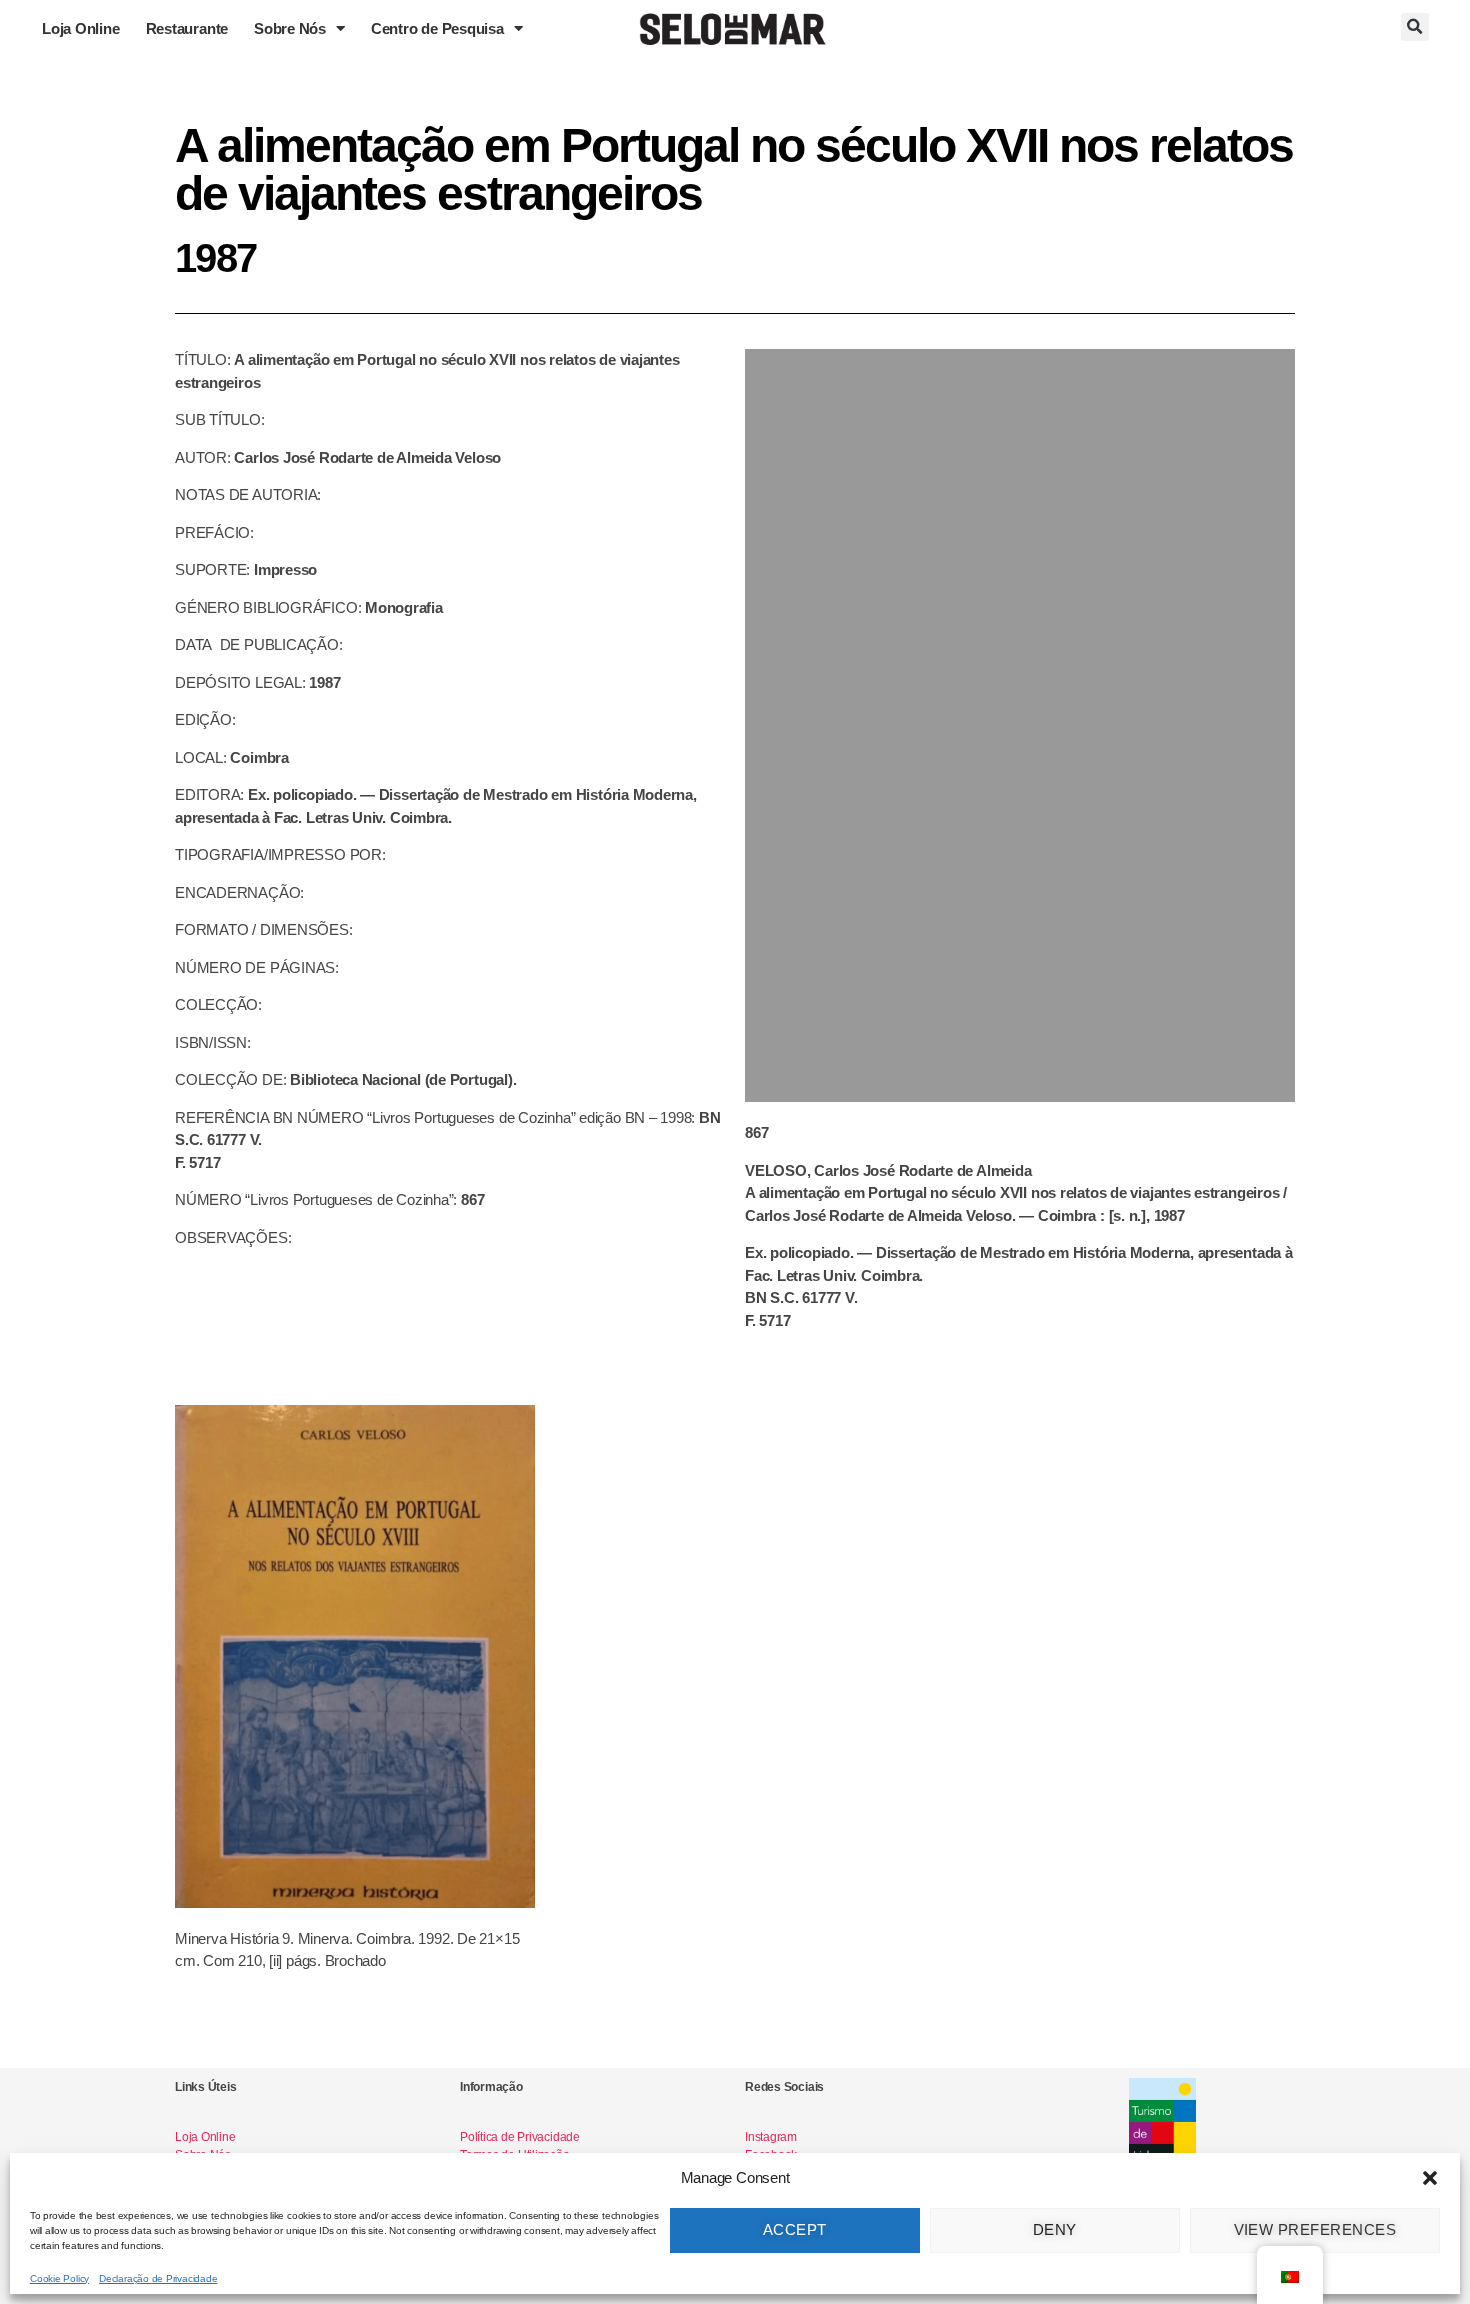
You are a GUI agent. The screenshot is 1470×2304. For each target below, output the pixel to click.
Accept (795, 2229)
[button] (1430, 2178)
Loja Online (81, 28)
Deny (1055, 2229)
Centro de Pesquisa (437, 28)
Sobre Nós (290, 28)
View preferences (1315, 2229)
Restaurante (187, 28)
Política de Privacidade (520, 2137)
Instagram (771, 2137)
